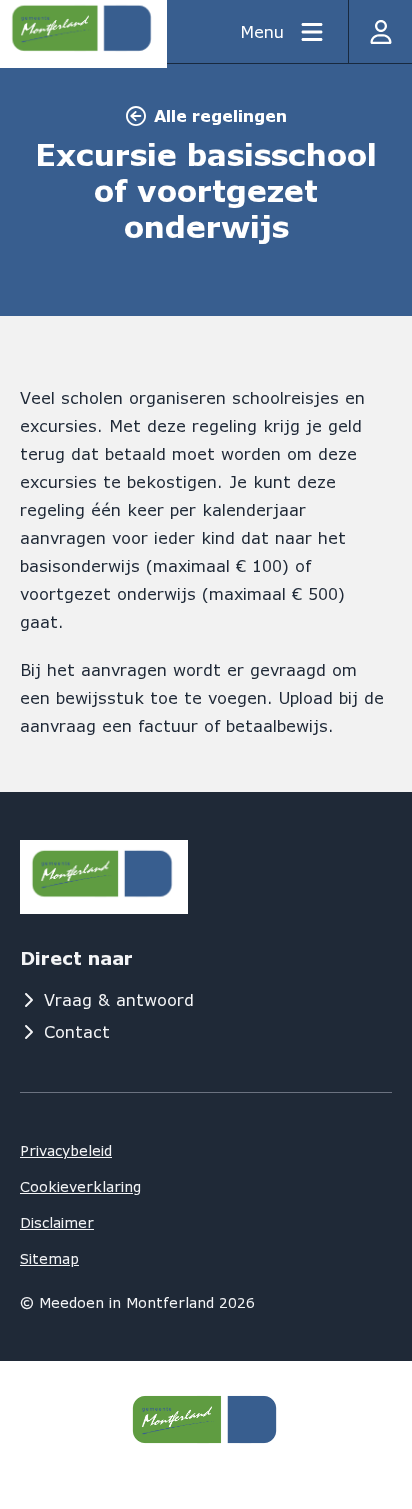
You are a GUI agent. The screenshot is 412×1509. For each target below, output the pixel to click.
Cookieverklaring (80, 1186)
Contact (77, 1031)
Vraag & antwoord (119, 999)
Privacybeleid (66, 1150)
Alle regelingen (220, 115)
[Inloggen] (380, 31)
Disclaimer (57, 1222)
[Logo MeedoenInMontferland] (104, 877)
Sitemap (49, 1258)
